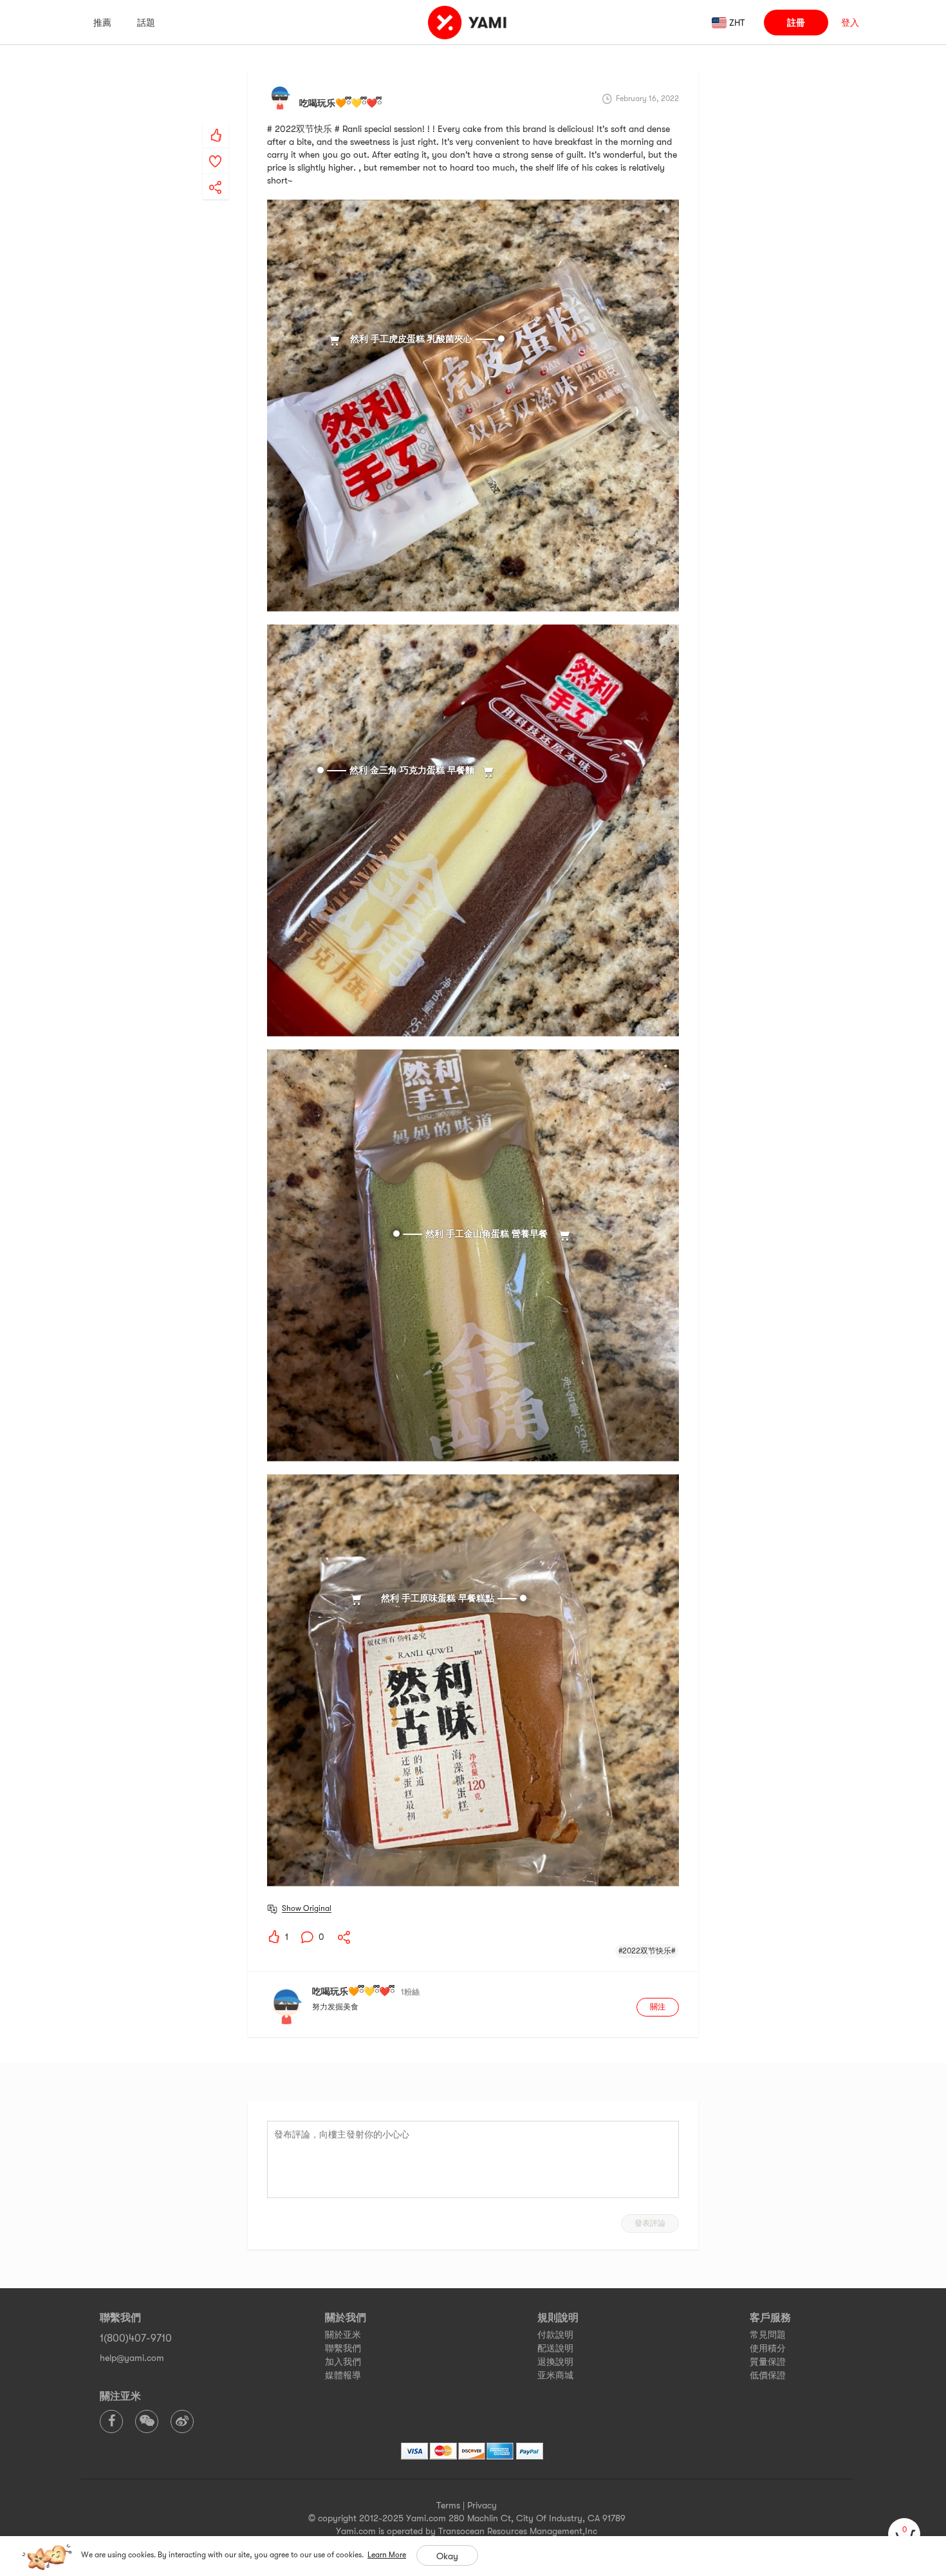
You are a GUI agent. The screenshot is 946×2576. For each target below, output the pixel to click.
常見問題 (768, 2335)
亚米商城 (555, 2375)
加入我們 (343, 2362)
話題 (146, 23)
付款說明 (555, 2335)
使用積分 (768, 2348)
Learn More (387, 2555)
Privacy (482, 2505)
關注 (658, 2007)
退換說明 (555, 2362)
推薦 (102, 23)
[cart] (904, 2534)
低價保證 (768, 2375)
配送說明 (555, 2348)
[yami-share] (216, 174)
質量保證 (768, 2362)
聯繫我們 (343, 2348)
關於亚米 (343, 2335)
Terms (448, 2505)
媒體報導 (343, 2375)
